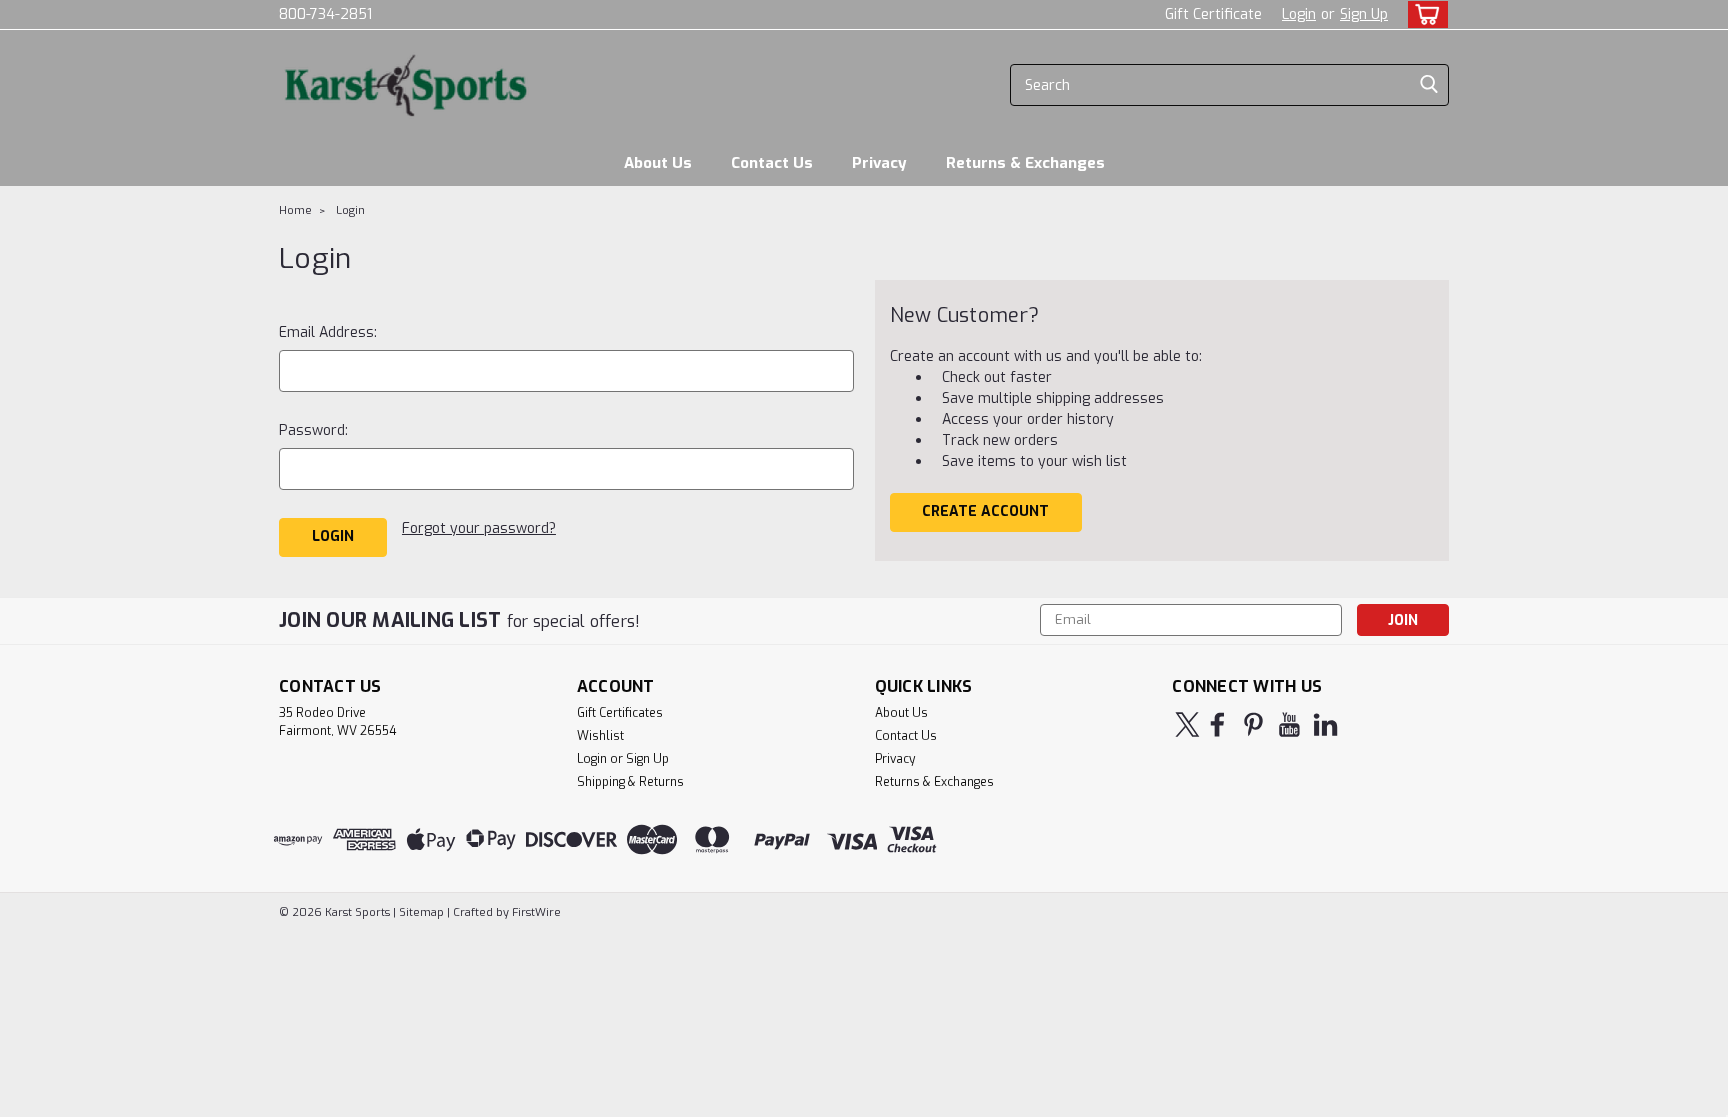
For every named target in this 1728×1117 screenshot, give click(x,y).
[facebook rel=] (1217, 724)
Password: (313, 430)
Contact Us (772, 163)
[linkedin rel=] (1325, 724)
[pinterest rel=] (1253, 724)
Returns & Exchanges (1025, 163)
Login (1299, 14)
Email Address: (328, 332)
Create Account (985, 511)
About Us (658, 163)
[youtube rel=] (1289, 724)
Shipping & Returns (630, 782)
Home (295, 210)
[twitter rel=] (1187, 724)
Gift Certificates (620, 713)
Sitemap (421, 912)
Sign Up (1364, 14)
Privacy (879, 163)
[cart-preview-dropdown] (1423, 14)
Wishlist (600, 736)
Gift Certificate (1213, 14)
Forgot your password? (479, 528)
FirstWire (535, 912)
